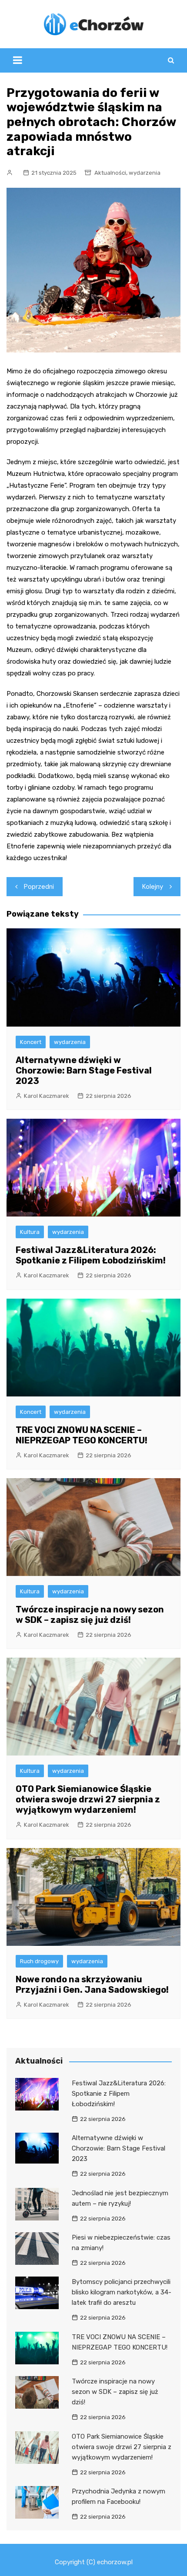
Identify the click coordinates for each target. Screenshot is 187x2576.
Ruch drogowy (39, 1961)
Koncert (31, 1042)
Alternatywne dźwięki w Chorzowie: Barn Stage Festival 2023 (84, 1070)
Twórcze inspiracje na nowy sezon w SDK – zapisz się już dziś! (90, 1615)
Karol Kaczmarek (47, 1096)
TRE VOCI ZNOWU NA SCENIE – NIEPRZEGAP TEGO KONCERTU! (82, 1435)
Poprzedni (39, 887)
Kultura (30, 1232)
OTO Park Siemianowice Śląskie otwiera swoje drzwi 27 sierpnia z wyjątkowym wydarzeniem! (88, 1799)
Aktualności (110, 173)
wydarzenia (145, 173)
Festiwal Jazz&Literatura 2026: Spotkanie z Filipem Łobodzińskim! (91, 1255)
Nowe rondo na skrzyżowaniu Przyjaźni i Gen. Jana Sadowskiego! (92, 1984)
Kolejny (153, 887)
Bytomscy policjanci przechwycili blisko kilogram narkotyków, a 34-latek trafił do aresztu (122, 2292)
